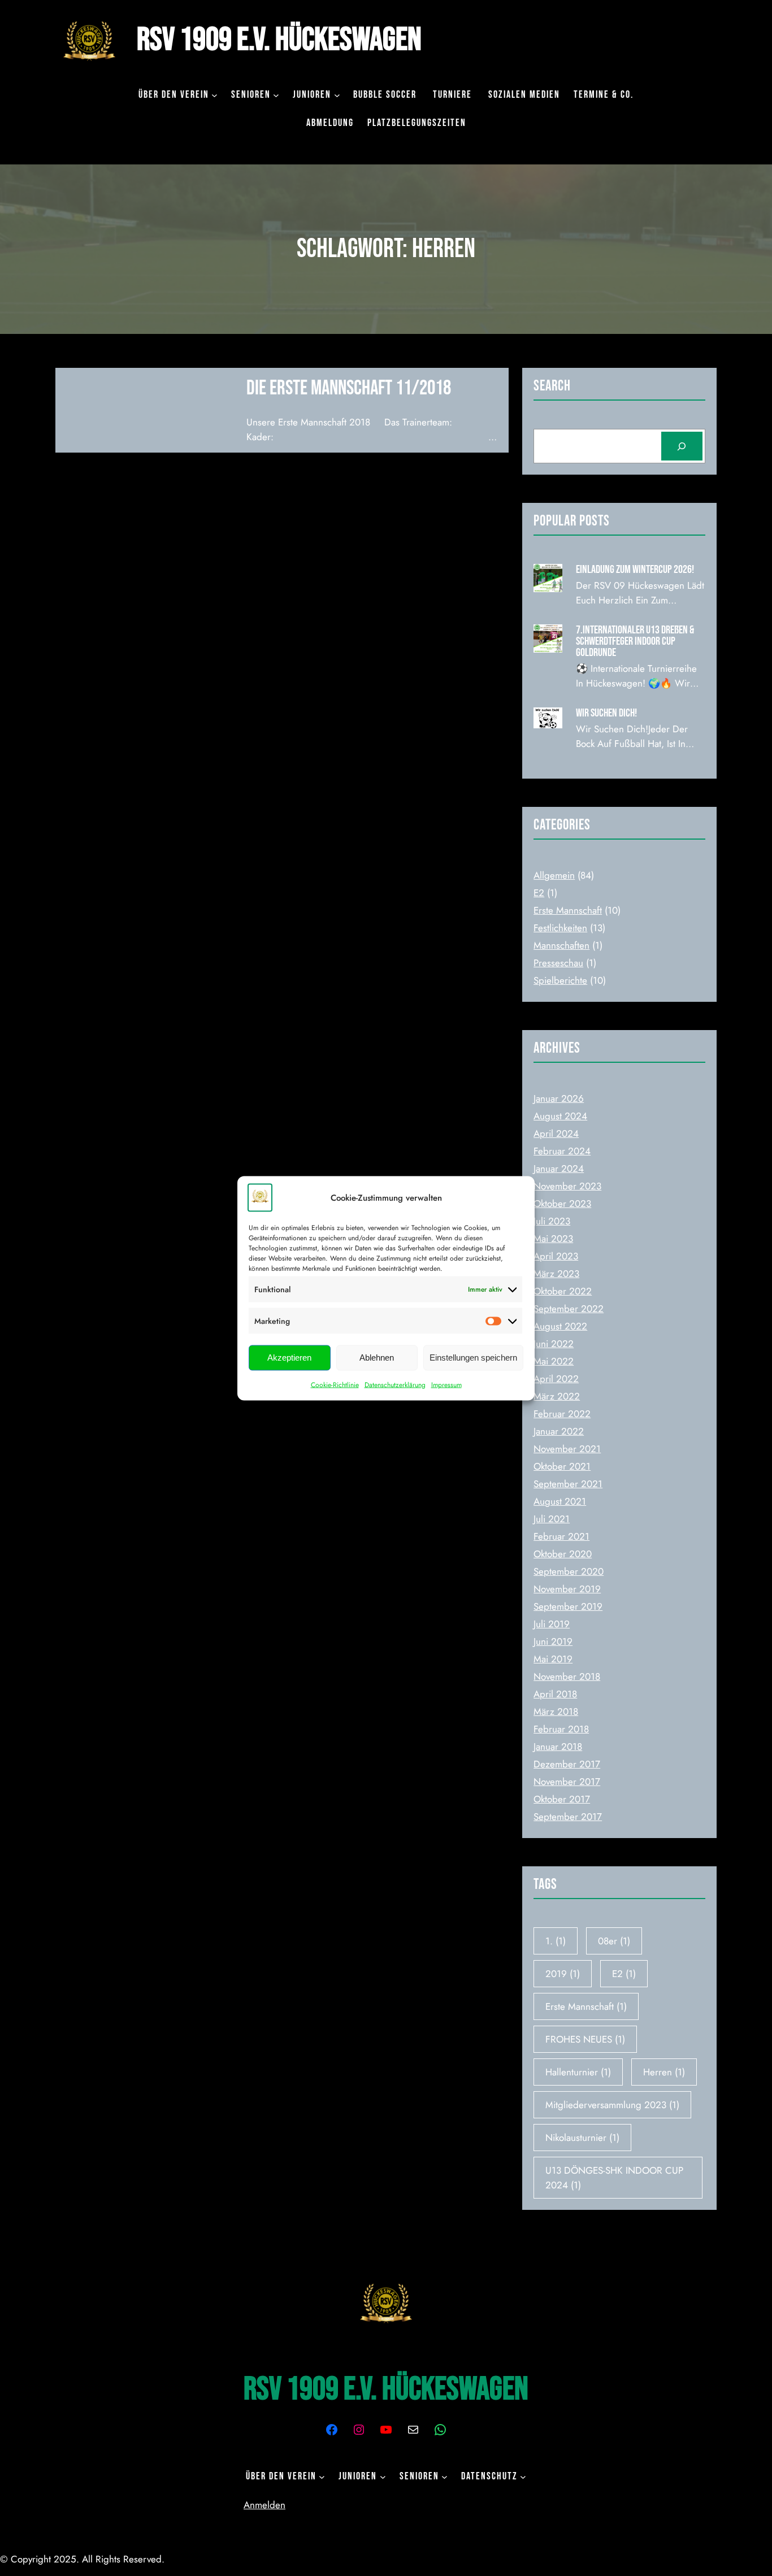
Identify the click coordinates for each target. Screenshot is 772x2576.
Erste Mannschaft (568, 910)
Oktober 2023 (562, 1204)
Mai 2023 (553, 1239)
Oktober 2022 (563, 1291)
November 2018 (567, 1676)
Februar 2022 (562, 1414)
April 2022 (556, 1379)
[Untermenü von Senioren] (276, 95)
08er (614, 1941)
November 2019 (567, 1589)
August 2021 (560, 1501)
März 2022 (557, 1396)
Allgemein (554, 875)
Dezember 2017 (567, 1764)
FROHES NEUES (585, 2039)
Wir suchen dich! (606, 713)
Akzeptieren (289, 1357)
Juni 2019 (553, 1641)
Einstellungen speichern (473, 1357)
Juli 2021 (552, 1519)
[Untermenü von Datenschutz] (523, 2477)
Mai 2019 (553, 1659)
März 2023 (556, 1274)
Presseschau (558, 963)
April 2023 (556, 1256)
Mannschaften (561, 945)
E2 (539, 893)
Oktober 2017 (562, 1799)
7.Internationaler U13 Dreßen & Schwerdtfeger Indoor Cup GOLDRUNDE (635, 641)
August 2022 (560, 1326)
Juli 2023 (552, 1221)
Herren (664, 2072)
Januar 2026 (559, 1098)
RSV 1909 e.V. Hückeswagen (279, 40)
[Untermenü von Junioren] (337, 95)
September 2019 (568, 1606)
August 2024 (560, 1116)
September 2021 (568, 1484)
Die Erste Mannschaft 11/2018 (349, 388)
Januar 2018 (558, 1747)
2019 (563, 1974)
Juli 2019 (552, 1624)
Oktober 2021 (562, 1466)
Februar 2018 (561, 1729)
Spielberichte (560, 980)
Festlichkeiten (560, 928)
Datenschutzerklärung (395, 1384)
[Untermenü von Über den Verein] (214, 95)
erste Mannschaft (586, 2006)
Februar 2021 (561, 1536)
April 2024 (556, 1133)
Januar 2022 (559, 1431)
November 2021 (567, 1449)
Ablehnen (377, 1357)
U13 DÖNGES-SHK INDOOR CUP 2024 (614, 2178)
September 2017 (568, 1817)
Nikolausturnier (582, 2138)
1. (556, 1941)
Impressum (446, 1384)
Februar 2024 (562, 1151)
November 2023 (567, 1186)
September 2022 (569, 1309)
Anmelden (264, 2505)
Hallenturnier (578, 2072)
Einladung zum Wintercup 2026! (635, 570)
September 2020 (569, 1571)
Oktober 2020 (563, 1554)
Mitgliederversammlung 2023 (612, 2105)
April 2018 (555, 1694)
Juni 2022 (554, 1344)
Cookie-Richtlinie (335, 1384)
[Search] (682, 446)
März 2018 (556, 1711)
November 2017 (567, 1782)
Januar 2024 (559, 1168)
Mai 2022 (554, 1361)
